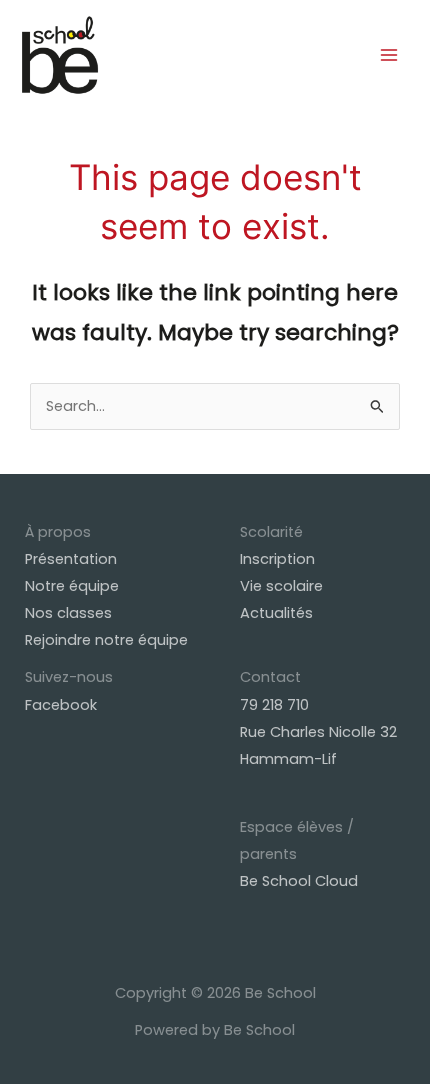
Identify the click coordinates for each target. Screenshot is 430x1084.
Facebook (61, 705)
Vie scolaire (281, 586)
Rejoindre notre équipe (106, 640)
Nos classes (68, 613)
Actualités (276, 613)
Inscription (277, 559)
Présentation (71, 559)
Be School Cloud (299, 881)
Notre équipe (72, 586)
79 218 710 (274, 705)
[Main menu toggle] (389, 55)
